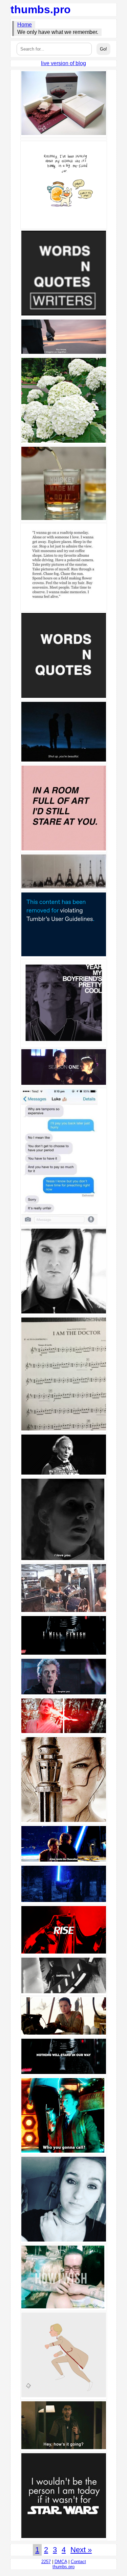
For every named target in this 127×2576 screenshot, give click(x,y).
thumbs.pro (41, 9)
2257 (46, 2562)
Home (25, 25)
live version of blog (63, 63)
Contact (78, 2562)
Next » (81, 2550)
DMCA (61, 2562)
